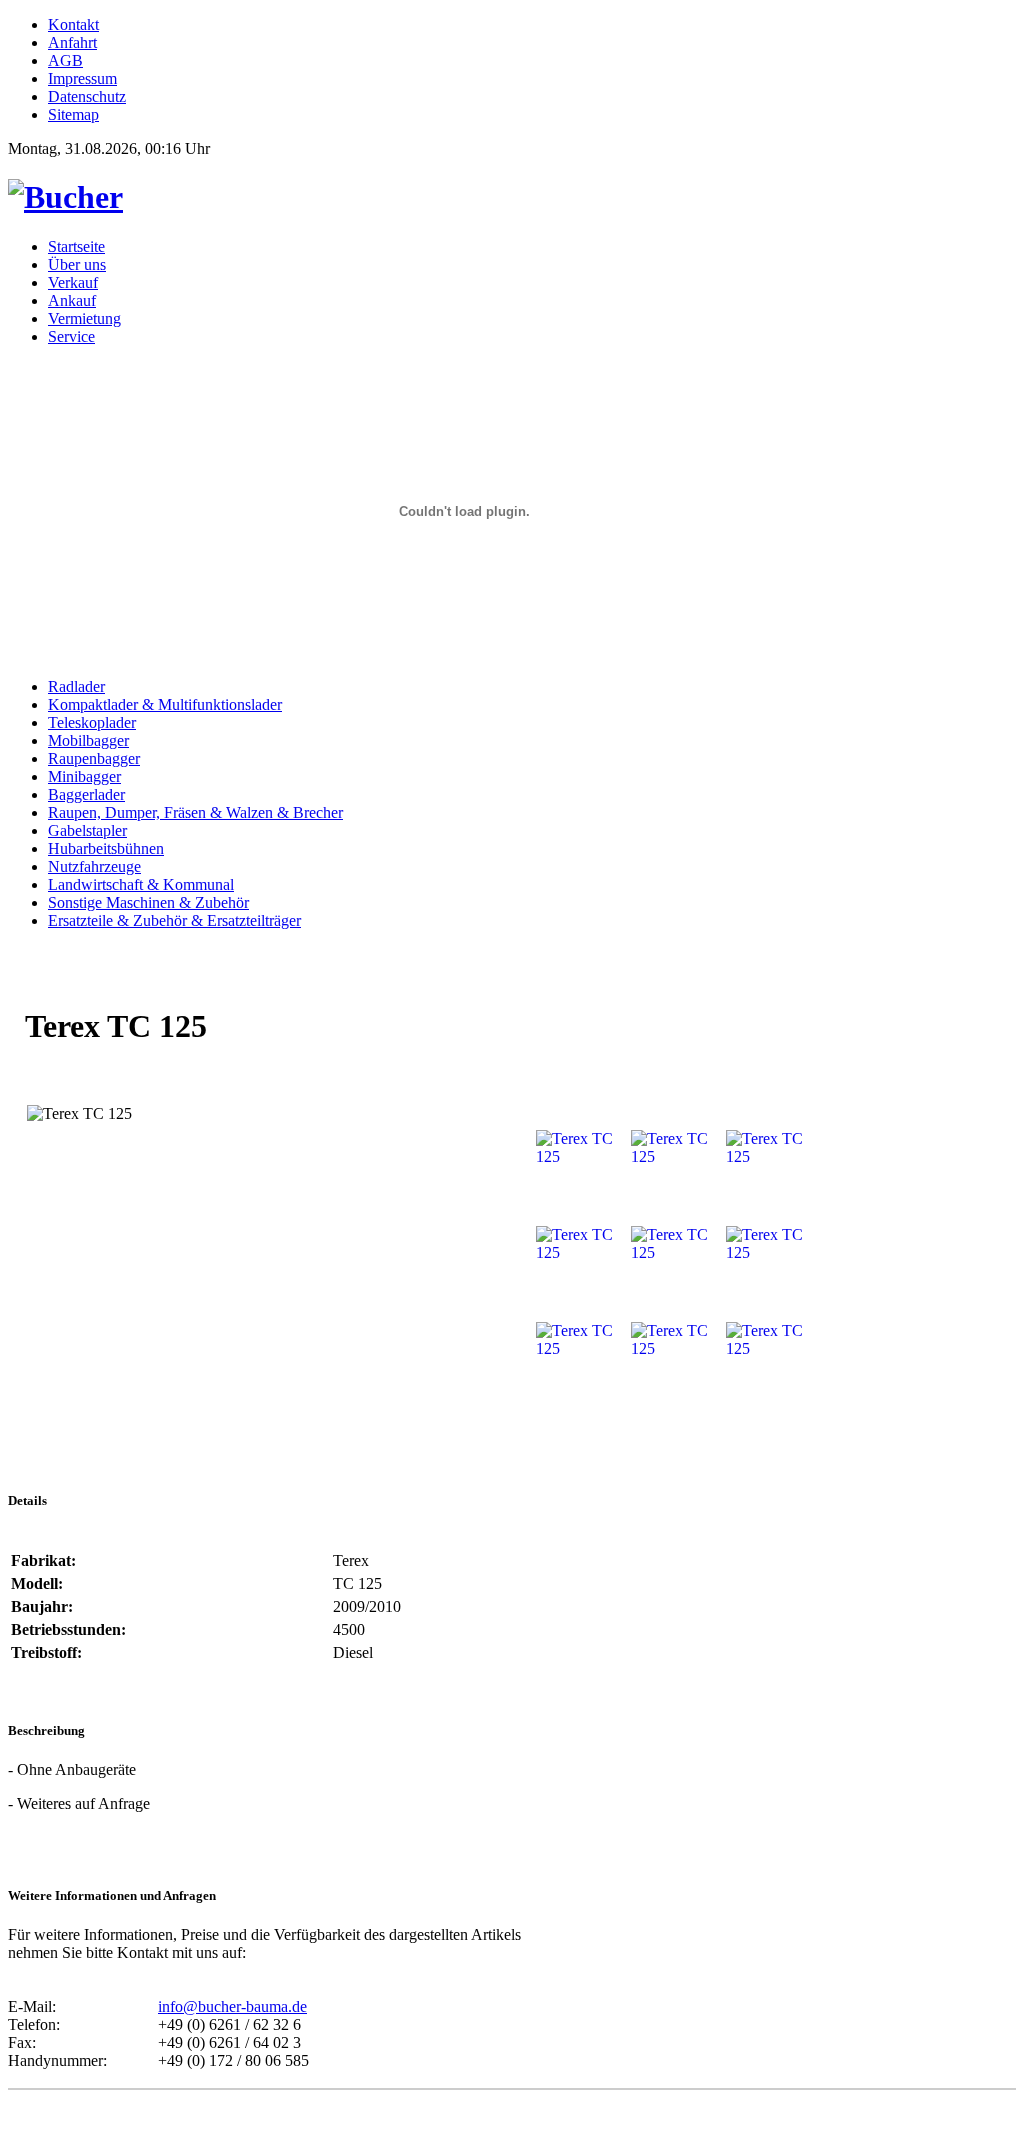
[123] (65, 197)
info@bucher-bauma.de (232, 2006)
